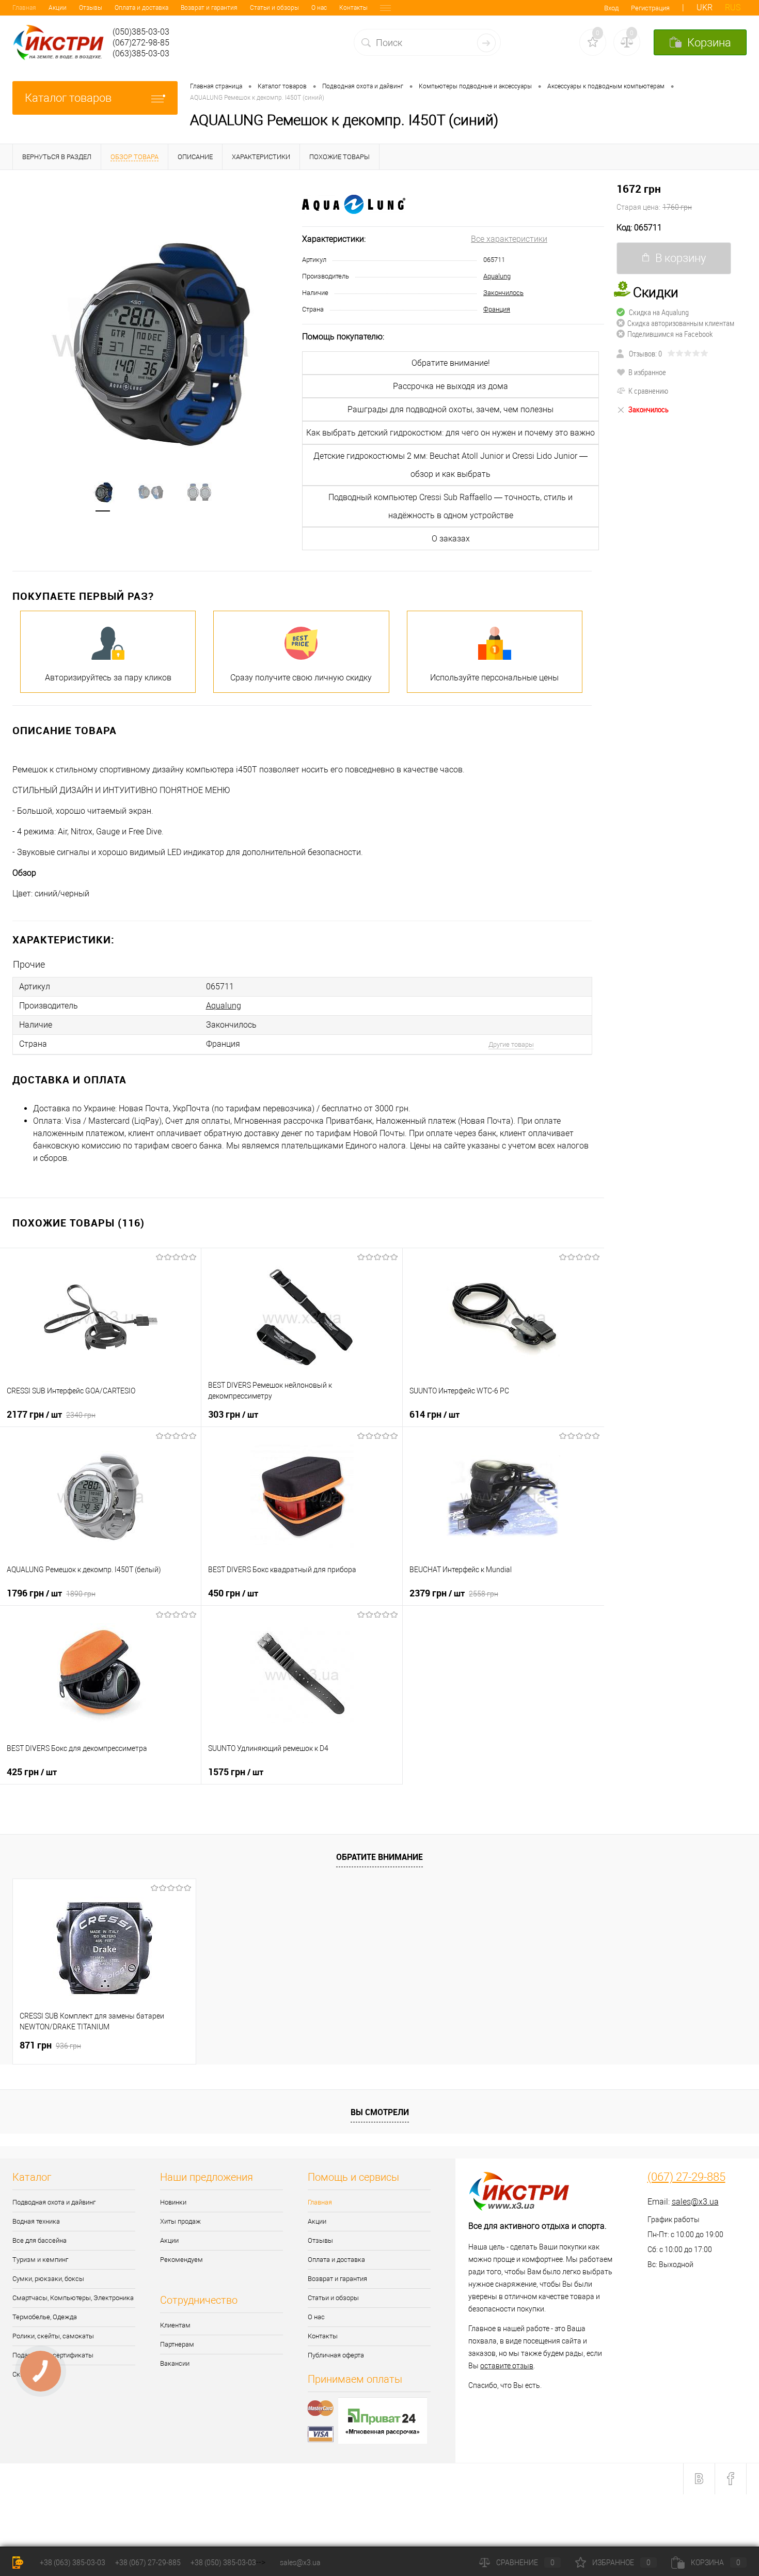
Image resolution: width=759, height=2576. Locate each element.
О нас (319, 8)
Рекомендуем (181, 2260)
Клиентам (175, 2325)
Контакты (353, 8)
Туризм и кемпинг (40, 2260)
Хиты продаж (180, 2221)
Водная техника (36, 2221)
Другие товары (511, 1044)
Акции (58, 8)
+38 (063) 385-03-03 (73, 2563)
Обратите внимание (379, 1857)
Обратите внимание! (451, 363)
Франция (497, 309)
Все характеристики (509, 239)
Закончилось (503, 293)
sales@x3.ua (695, 2202)
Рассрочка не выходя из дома (450, 386)
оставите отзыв (507, 2366)
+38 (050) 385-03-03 (223, 2563)
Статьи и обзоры (274, 8)
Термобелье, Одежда (45, 2317)
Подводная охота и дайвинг (54, 2202)
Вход (611, 8)
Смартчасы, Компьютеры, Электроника (73, 2298)
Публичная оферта (336, 2355)
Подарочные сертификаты (53, 2355)
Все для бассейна (39, 2240)
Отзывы (91, 8)
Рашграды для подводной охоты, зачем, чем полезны (450, 409)
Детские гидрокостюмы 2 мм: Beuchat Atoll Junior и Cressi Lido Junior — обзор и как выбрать (450, 465)
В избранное (647, 372)
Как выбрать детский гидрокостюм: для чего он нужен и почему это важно (450, 433)
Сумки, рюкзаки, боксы (48, 2279)
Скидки (23, 2374)
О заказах (451, 539)
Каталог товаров (68, 98)
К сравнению (648, 391)
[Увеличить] (151, 342)
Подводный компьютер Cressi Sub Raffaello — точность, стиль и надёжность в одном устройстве (450, 506)
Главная (24, 8)
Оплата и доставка (141, 8)
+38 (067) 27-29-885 (148, 2563)
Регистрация (650, 8)
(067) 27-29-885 (686, 2177)
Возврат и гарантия (209, 8)
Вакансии (175, 2363)
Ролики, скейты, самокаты (53, 2336)
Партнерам (177, 2344)
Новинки (173, 2202)
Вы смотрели (380, 2112)
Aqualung (497, 276)
